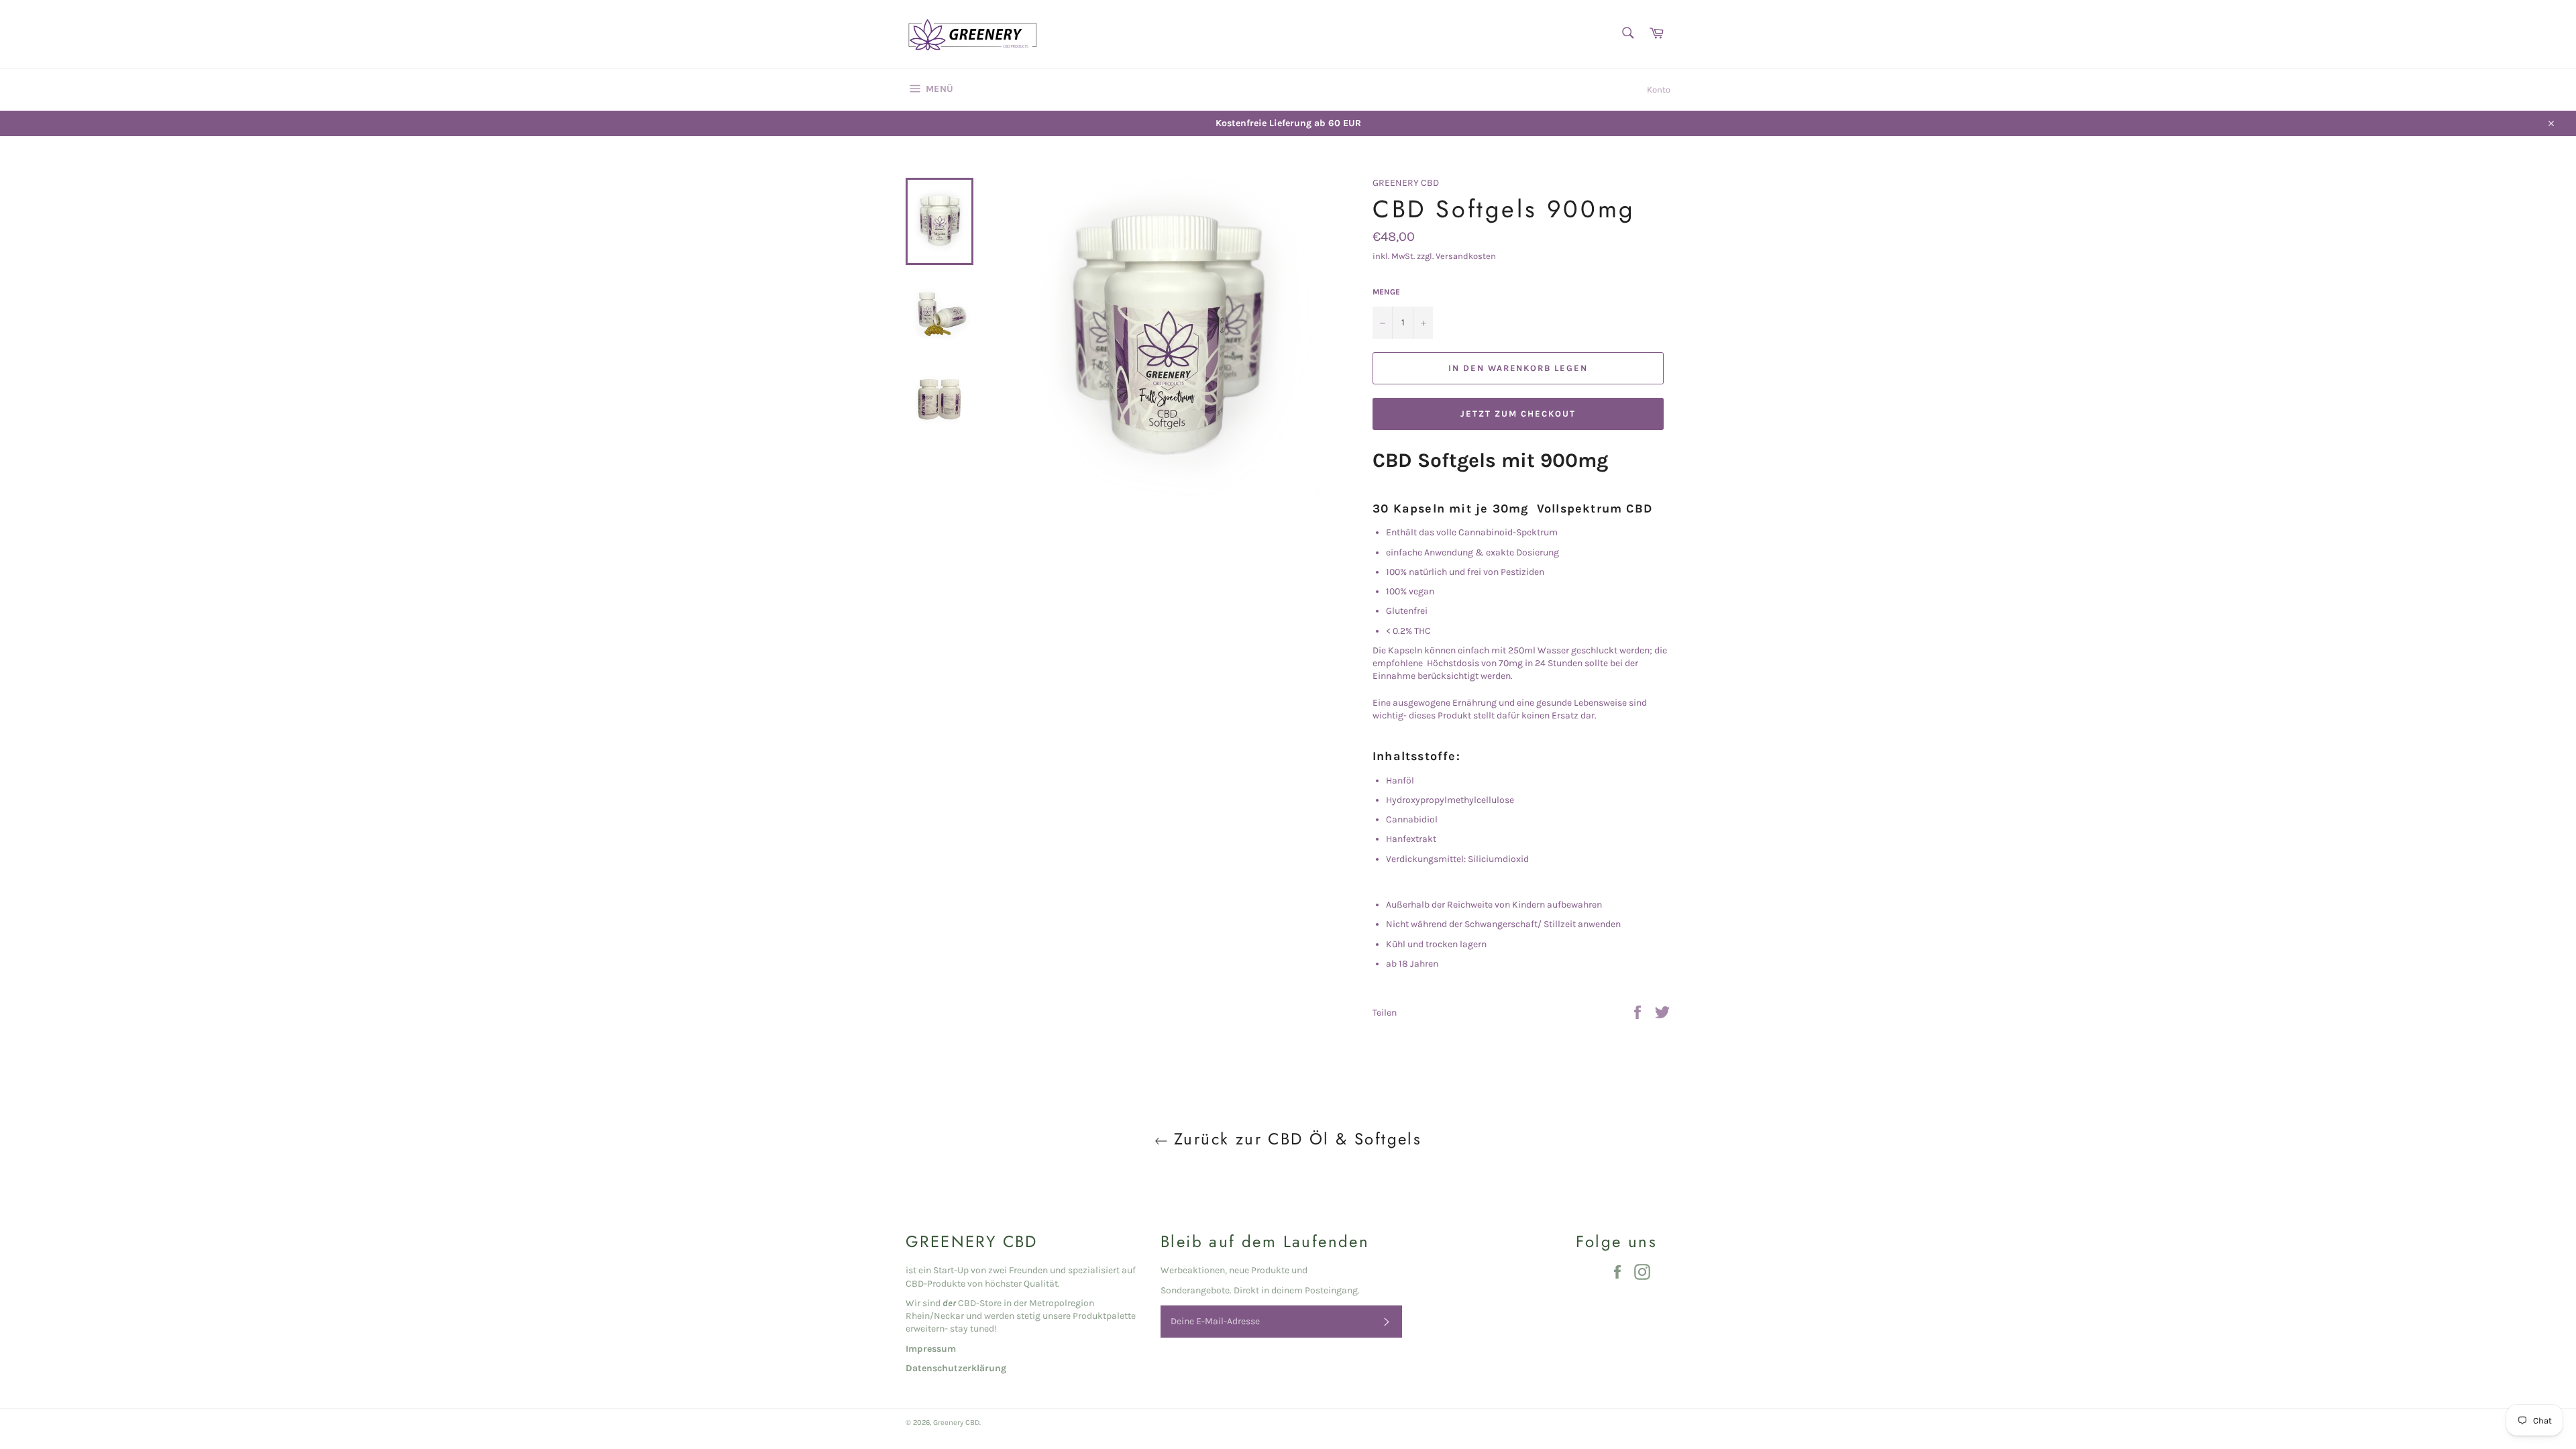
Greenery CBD (956, 1423)
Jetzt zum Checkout (1518, 414)
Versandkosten (1466, 256)
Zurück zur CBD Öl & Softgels (1295, 1139)
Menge (1386, 292)
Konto (1659, 90)
